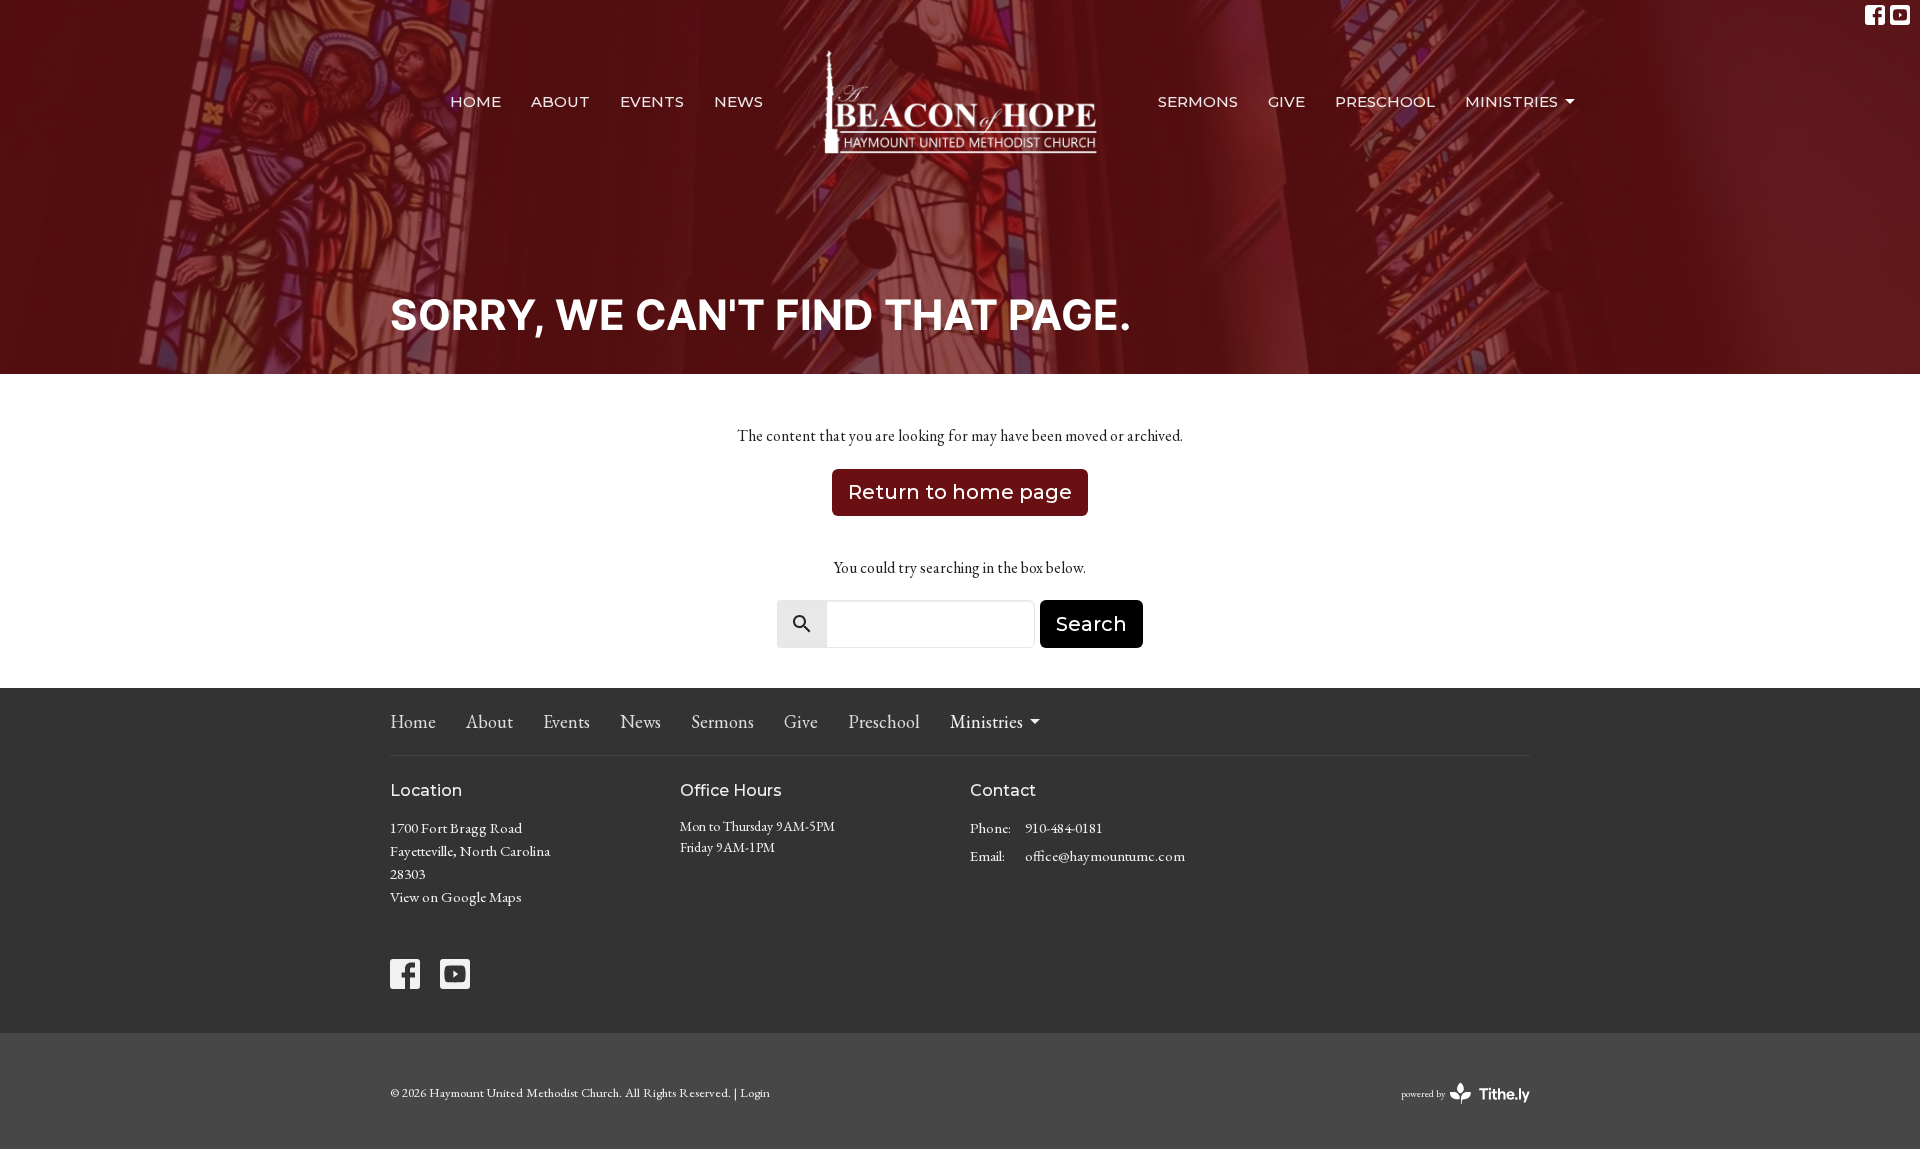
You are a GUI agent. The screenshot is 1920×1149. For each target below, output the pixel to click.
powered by (1453, 1110)
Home (475, 101)
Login (755, 1092)
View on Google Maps (456, 896)
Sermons (1198, 101)
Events (652, 101)
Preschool (1385, 101)
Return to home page (960, 492)
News (738, 101)
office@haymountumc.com (1105, 855)
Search (1091, 624)
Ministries (1511, 101)
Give (1286, 101)
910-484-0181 (1064, 827)
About (560, 101)
